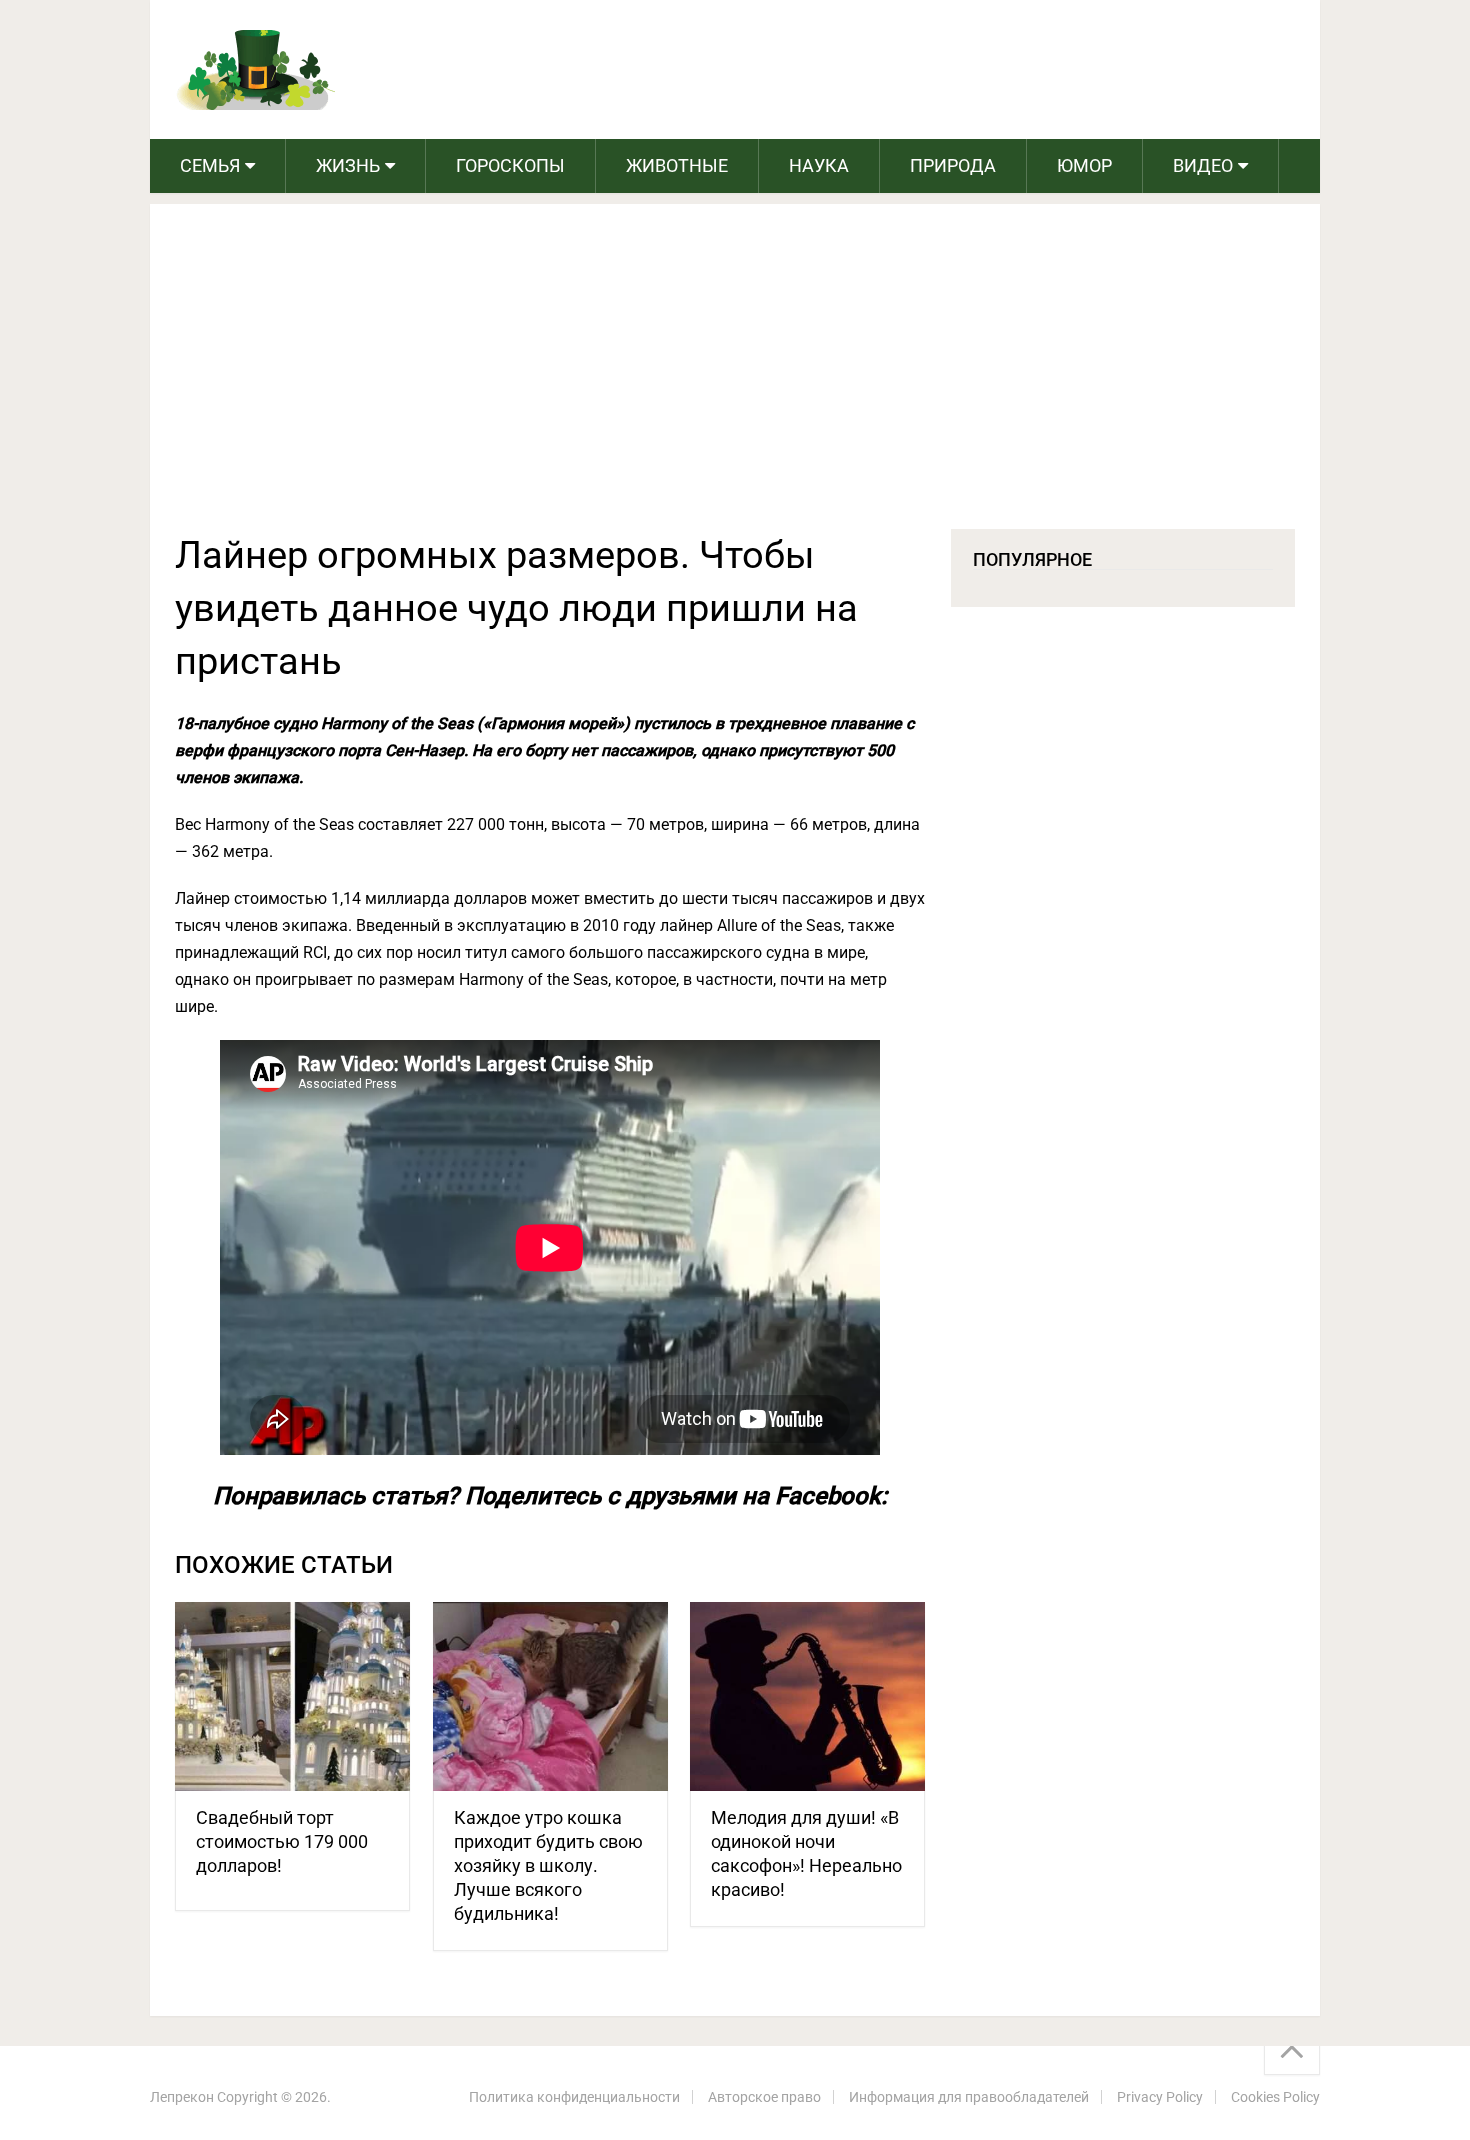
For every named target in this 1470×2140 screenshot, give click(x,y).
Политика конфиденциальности (574, 2097)
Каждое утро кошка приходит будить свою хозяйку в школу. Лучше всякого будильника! (548, 1865)
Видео (1203, 165)
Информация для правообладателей (969, 2097)
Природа (953, 165)
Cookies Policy (1275, 2097)
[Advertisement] (735, 379)
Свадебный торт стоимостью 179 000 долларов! (282, 1841)
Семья (210, 165)
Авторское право (764, 2097)
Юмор (1084, 165)
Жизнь (348, 165)
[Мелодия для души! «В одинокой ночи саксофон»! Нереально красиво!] (807, 1696)
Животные (677, 165)
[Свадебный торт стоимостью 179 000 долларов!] (292, 1696)
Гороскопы (510, 165)
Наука (819, 165)
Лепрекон (182, 2097)
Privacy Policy (1160, 2097)
